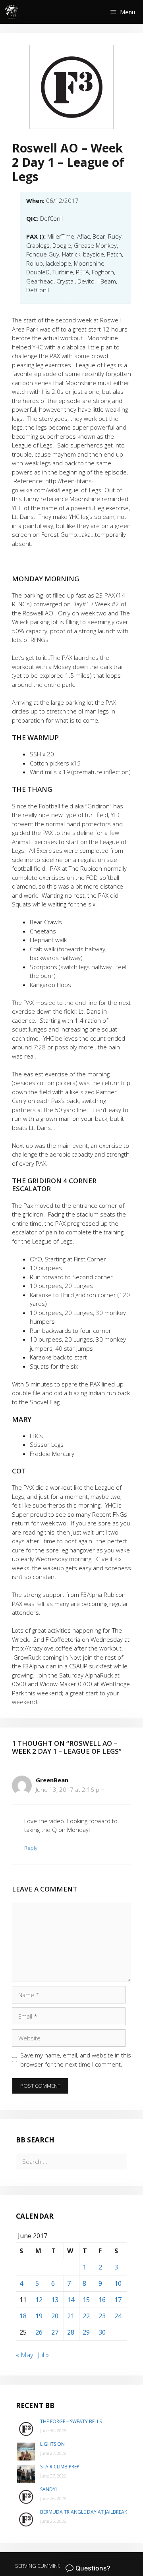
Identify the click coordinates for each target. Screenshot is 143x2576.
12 (39, 2300)
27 (55, 2332)
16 (102, 2300)
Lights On (52, 2444)
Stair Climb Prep (60, 2467)
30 (102, 2332)
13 (55, 2300)
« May (24, 2355)
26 (39, 2332)
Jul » (43, 2355)
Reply (31, 1848)
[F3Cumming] (12, 12)
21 (71, 2316)
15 (86, 2300)
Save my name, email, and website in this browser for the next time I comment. (76, 2060)
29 (86, 2332)
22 (86, 2316)
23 (102, 2316)
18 (23, 2316)
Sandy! (48, 2489)
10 (118, 2283)
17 (118, 2300)
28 (71, 2332)
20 (55, 2316)
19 (39, 2316)
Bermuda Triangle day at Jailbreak (84, 2512)
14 (71, 2300)
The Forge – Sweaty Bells (71, 2421)
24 (118, 2316)
